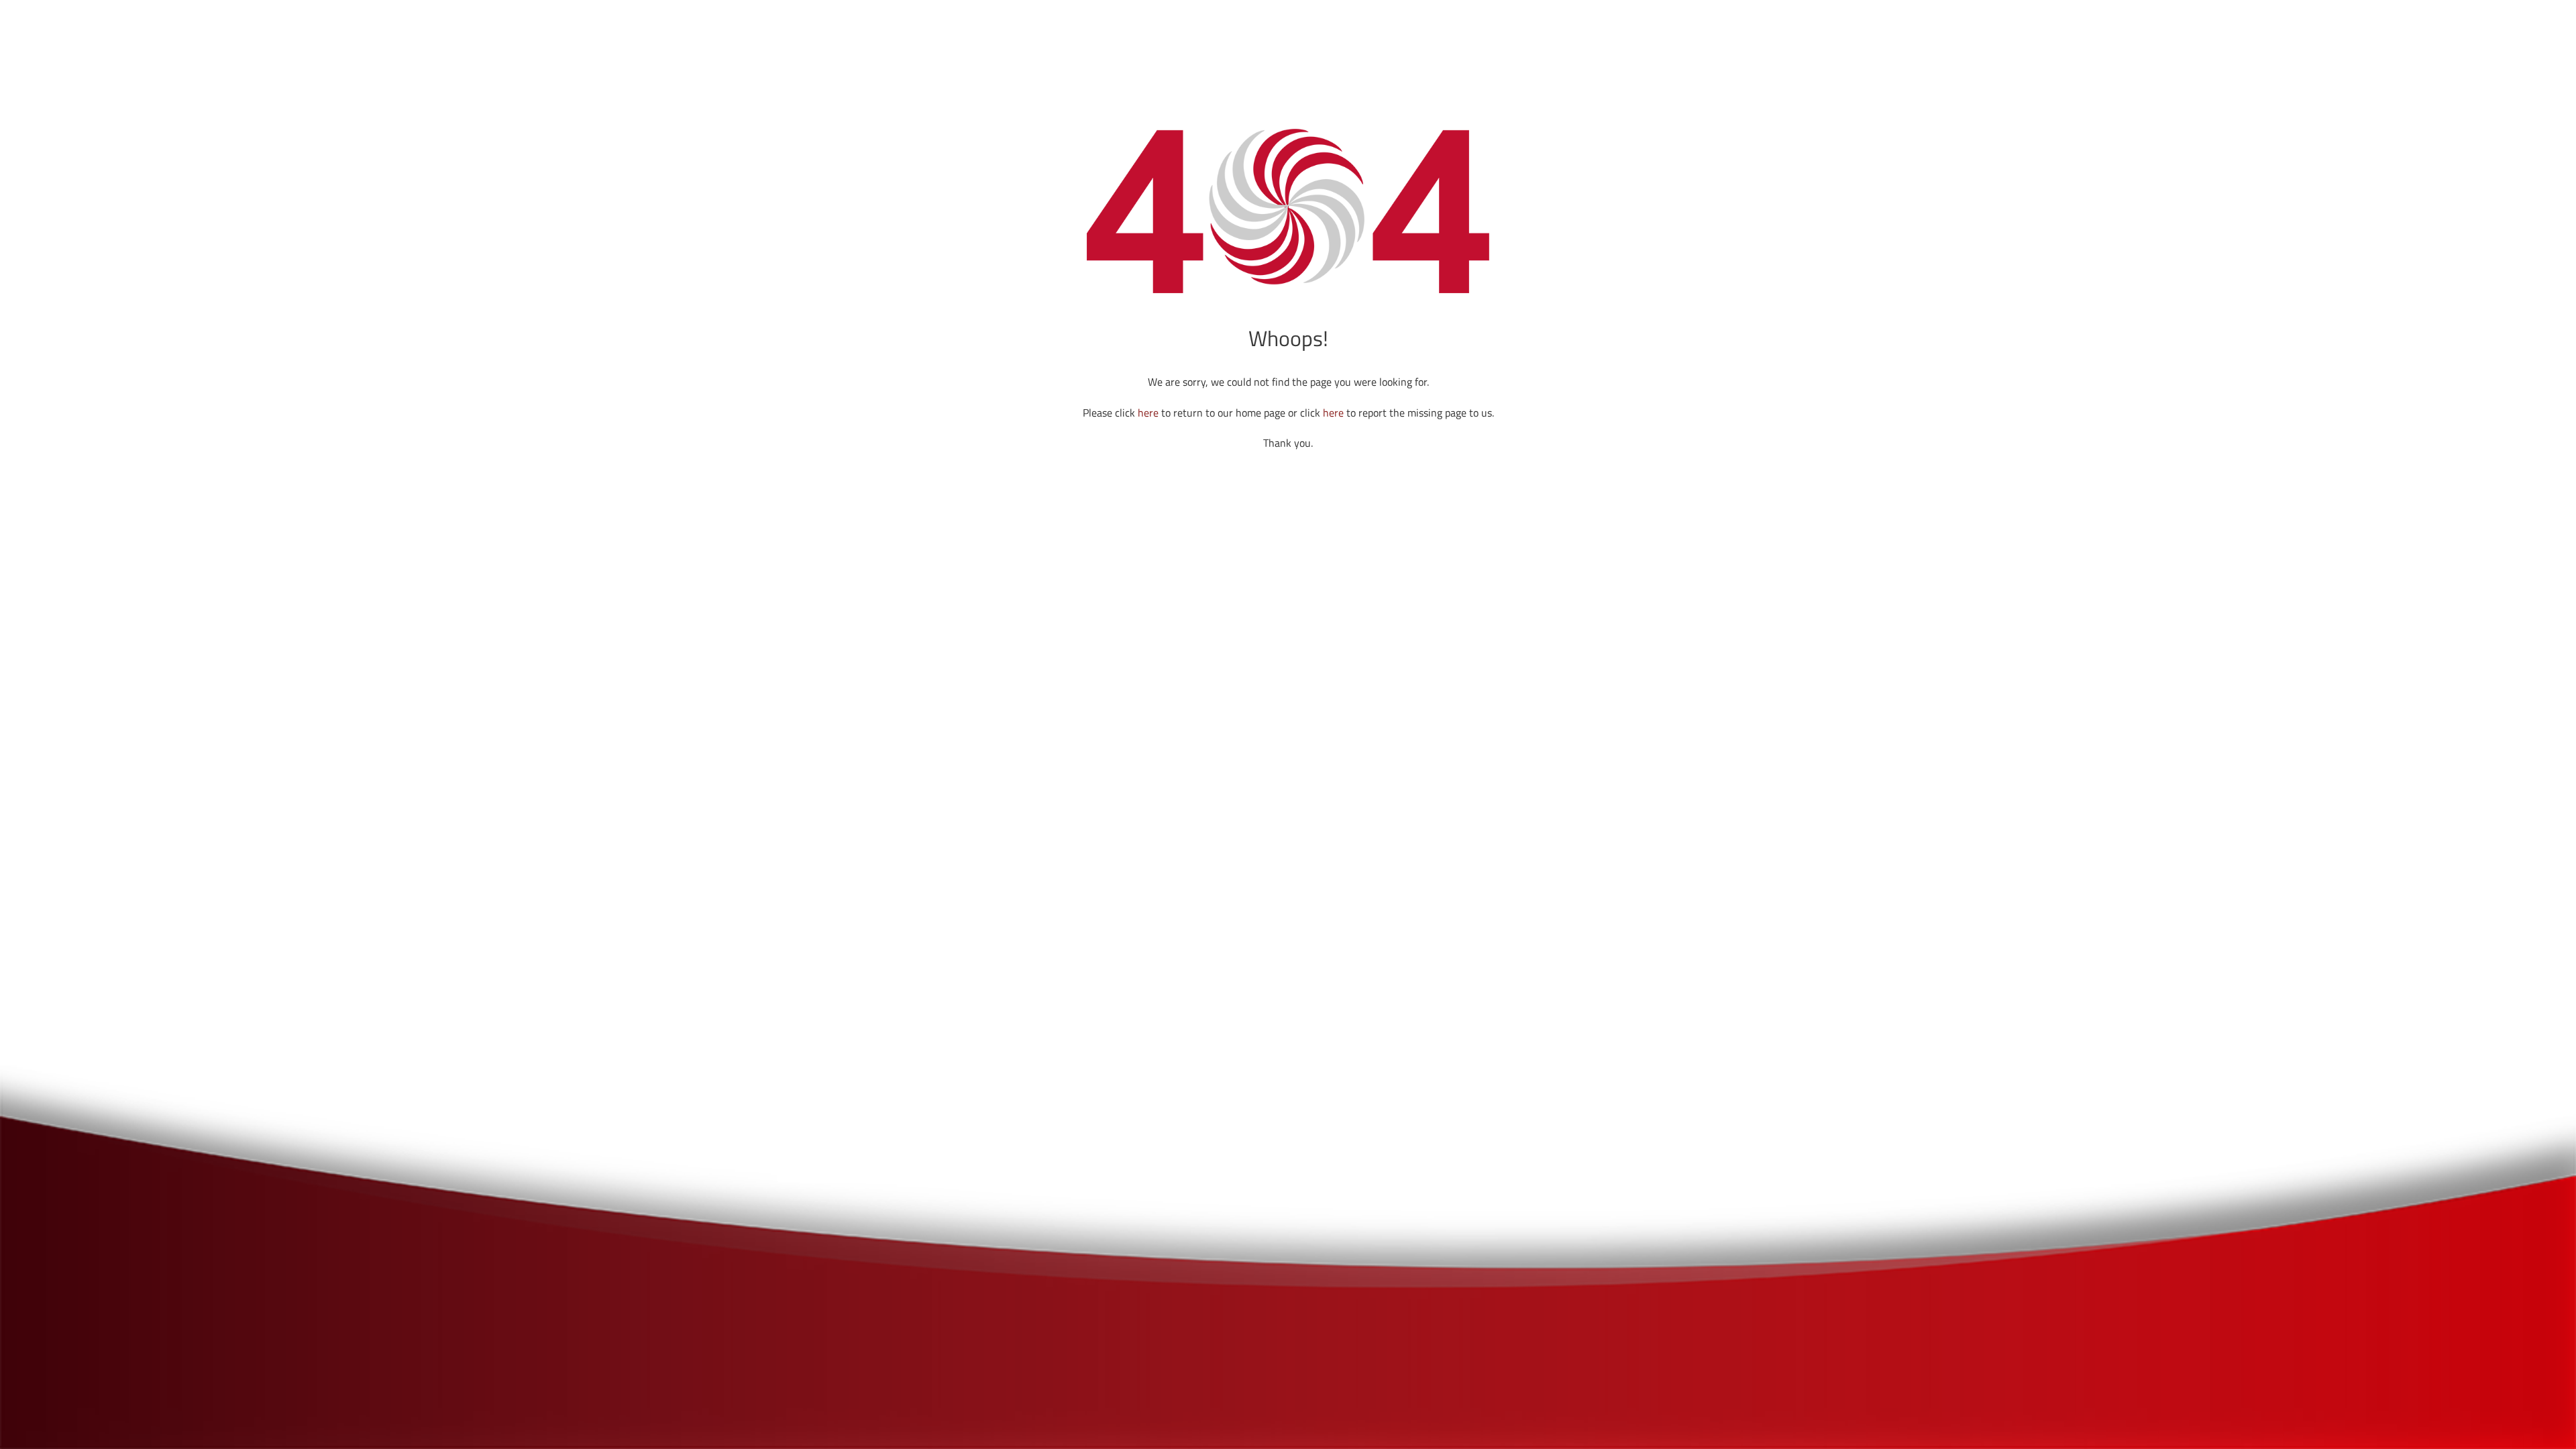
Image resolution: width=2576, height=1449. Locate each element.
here (1148, 413)
